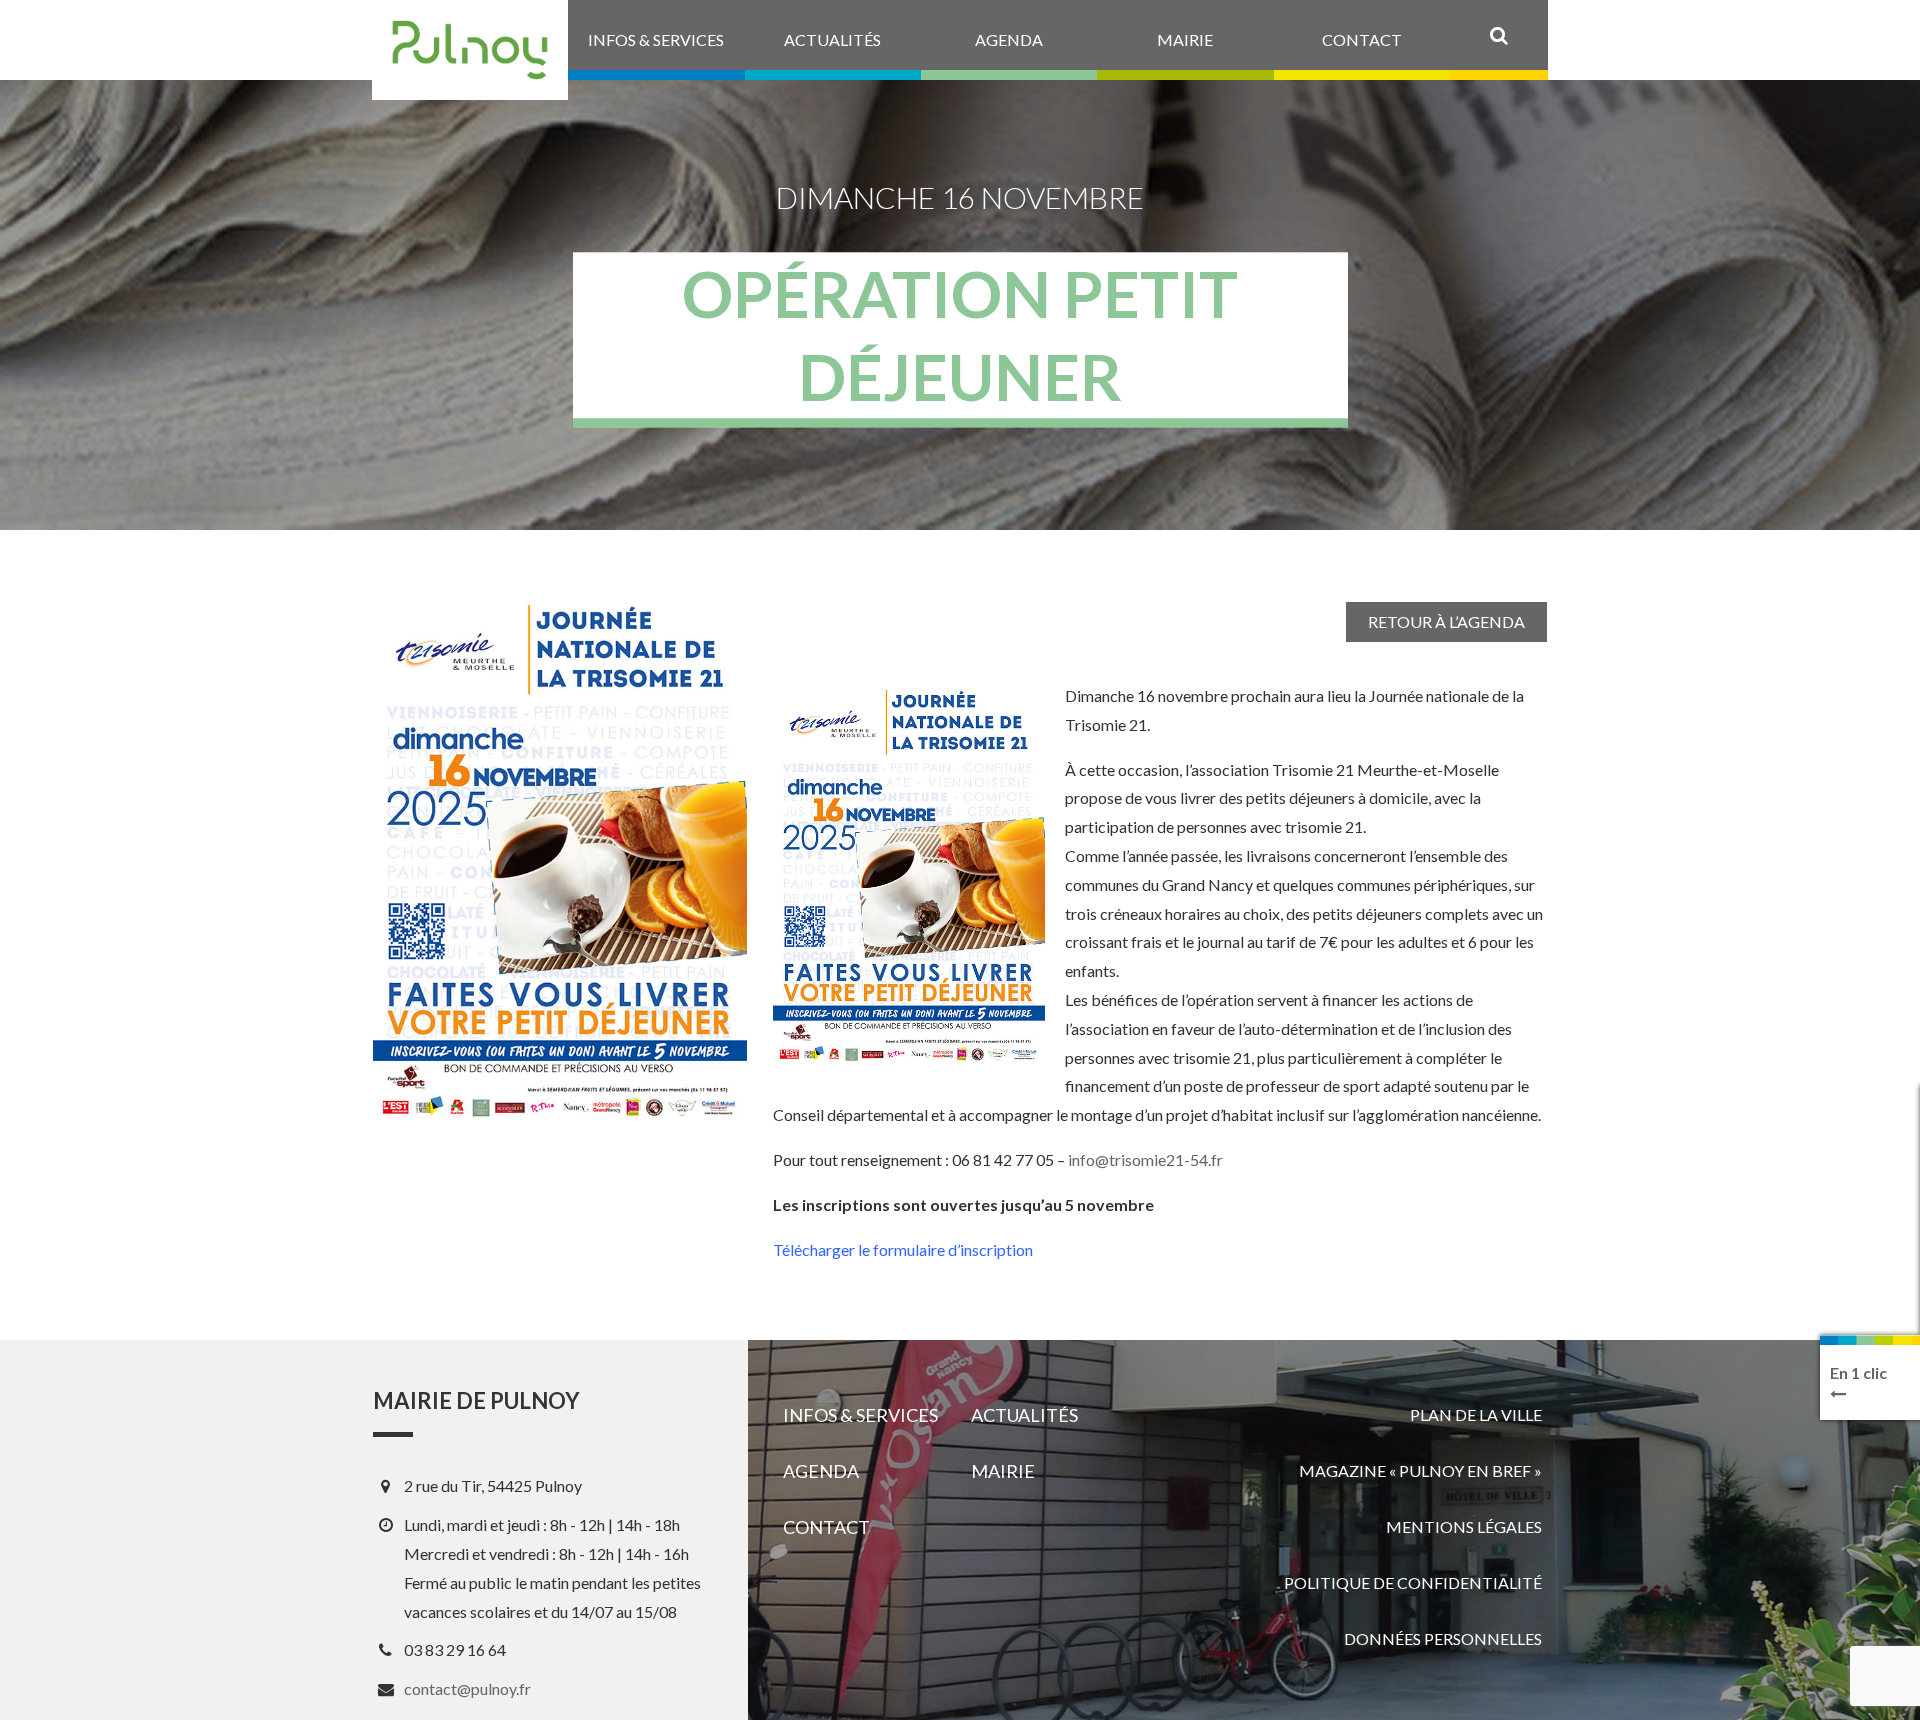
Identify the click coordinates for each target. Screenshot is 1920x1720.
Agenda (821, 1471)
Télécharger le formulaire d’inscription (903, 1249)
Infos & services (860, 1415)
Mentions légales (1464, 1526)
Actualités (1024, 1415)
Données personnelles (1443, 1638)
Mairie (1003, 1471)
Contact (826, 1527)
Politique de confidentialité (1413, 1582)
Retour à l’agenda (1446, 621)
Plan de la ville (1476, 1414)
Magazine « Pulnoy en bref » (1420, 1470)
